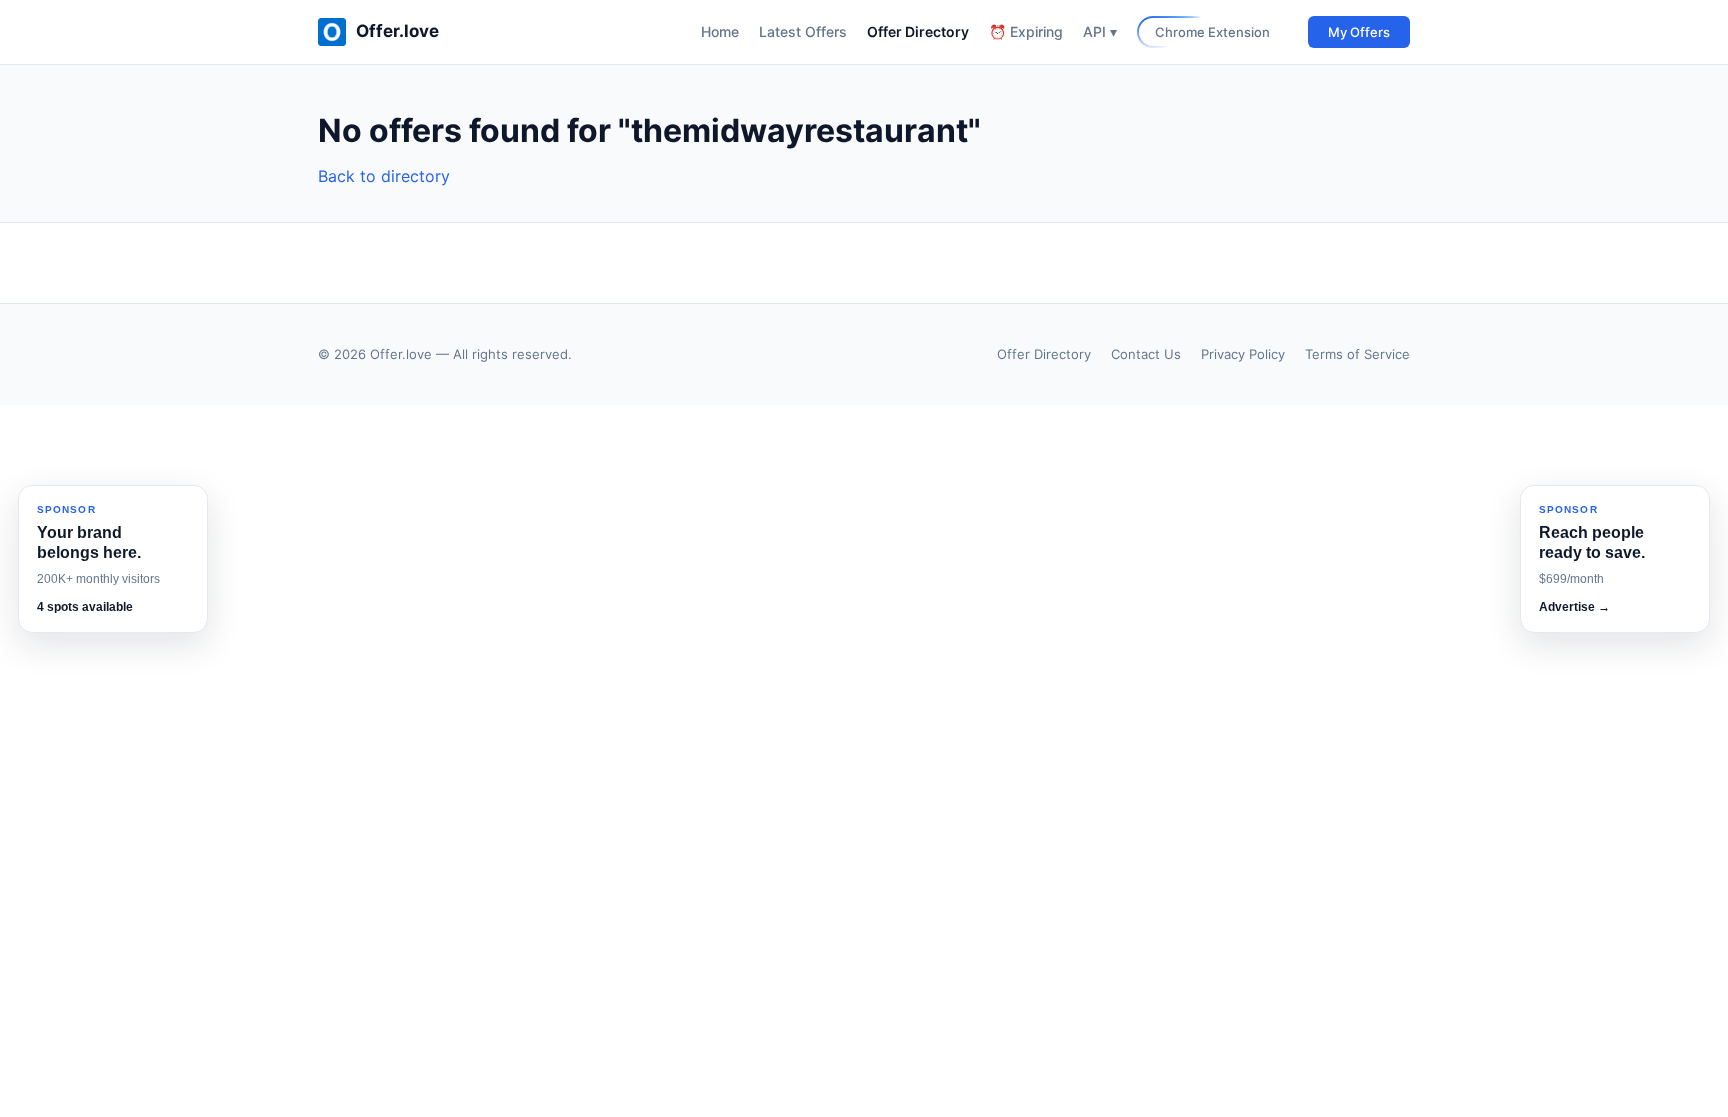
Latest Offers (803, 31)
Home (720, 31)
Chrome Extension (1212, 32)
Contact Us (1146, 354)
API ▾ (1100, 31)
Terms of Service (1357, 354)
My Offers (1359, 32)
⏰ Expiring (1026, 31)
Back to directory (384, 176)
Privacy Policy (1243, 354)
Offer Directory (918, 31)
